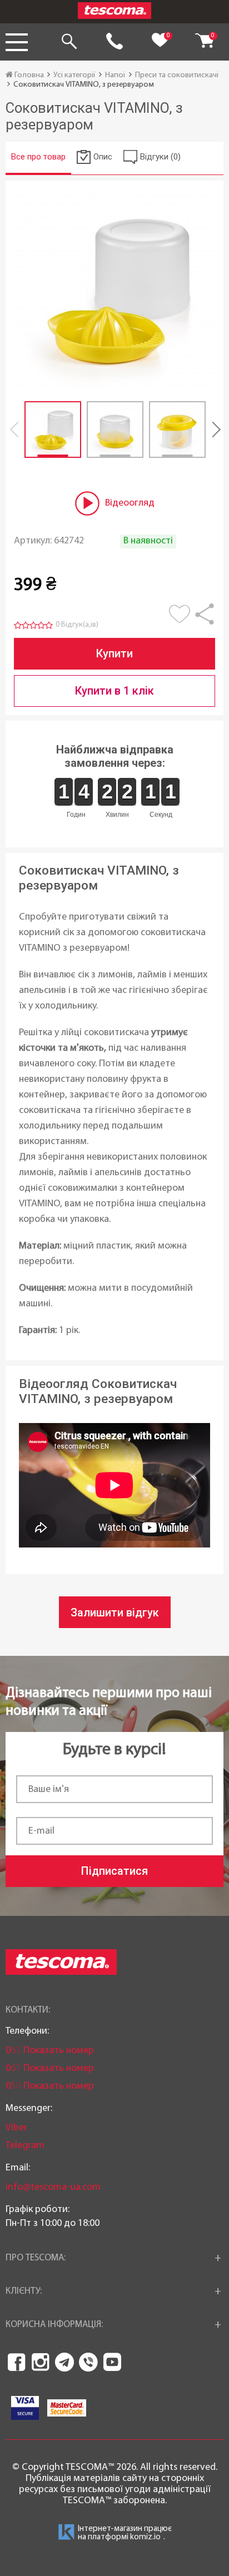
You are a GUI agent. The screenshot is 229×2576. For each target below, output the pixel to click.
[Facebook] (17, 2362)
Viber (16, 2128)
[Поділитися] (205, 620)
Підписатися (114, 1871)
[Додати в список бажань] (181, 620)
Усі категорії (74, 75)
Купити (114, 653)
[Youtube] (112, 2362)
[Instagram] (41, 2362)
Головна (28, 75)
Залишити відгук (115, 1613)
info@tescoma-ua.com (53, 2187)
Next (212, 430)
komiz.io (145, 2537)
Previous (17, 430)
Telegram (25, 2146)
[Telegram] (64, 2362)
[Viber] (88, 2362)
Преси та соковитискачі (177, 75)
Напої (115, 75)
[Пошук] (69, 42)
